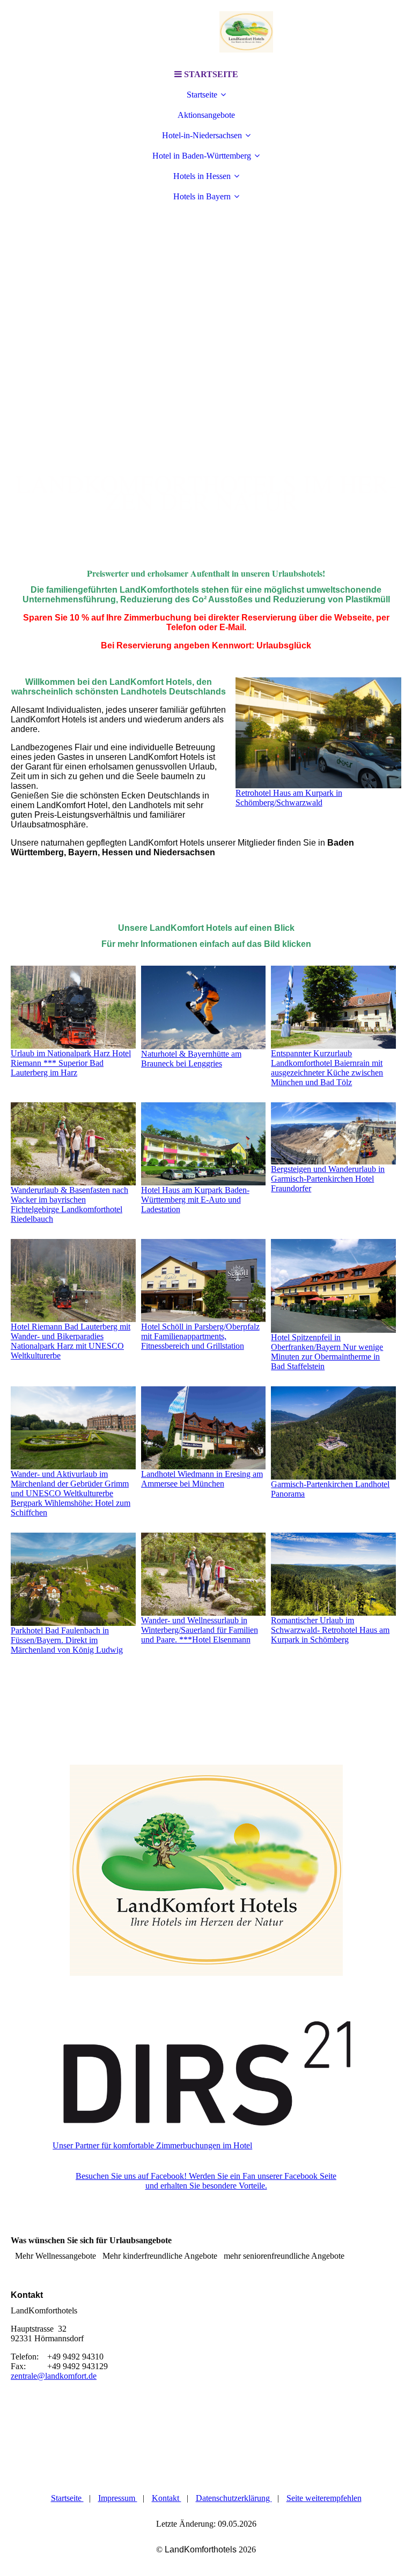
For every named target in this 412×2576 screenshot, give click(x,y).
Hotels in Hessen (202, 176)
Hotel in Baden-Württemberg (202, 156)
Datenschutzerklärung (234, 2498)
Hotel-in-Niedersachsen (202, 135)
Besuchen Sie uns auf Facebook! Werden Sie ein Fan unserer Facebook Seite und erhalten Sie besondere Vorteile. (206, 2181)
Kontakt (167, 2498)
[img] (206, 32)
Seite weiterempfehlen (324, 2498)
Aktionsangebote (206, 115)
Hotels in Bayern (202, 196)
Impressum (118, 2498)
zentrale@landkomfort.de (54, 2376)
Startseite (202, 95)
